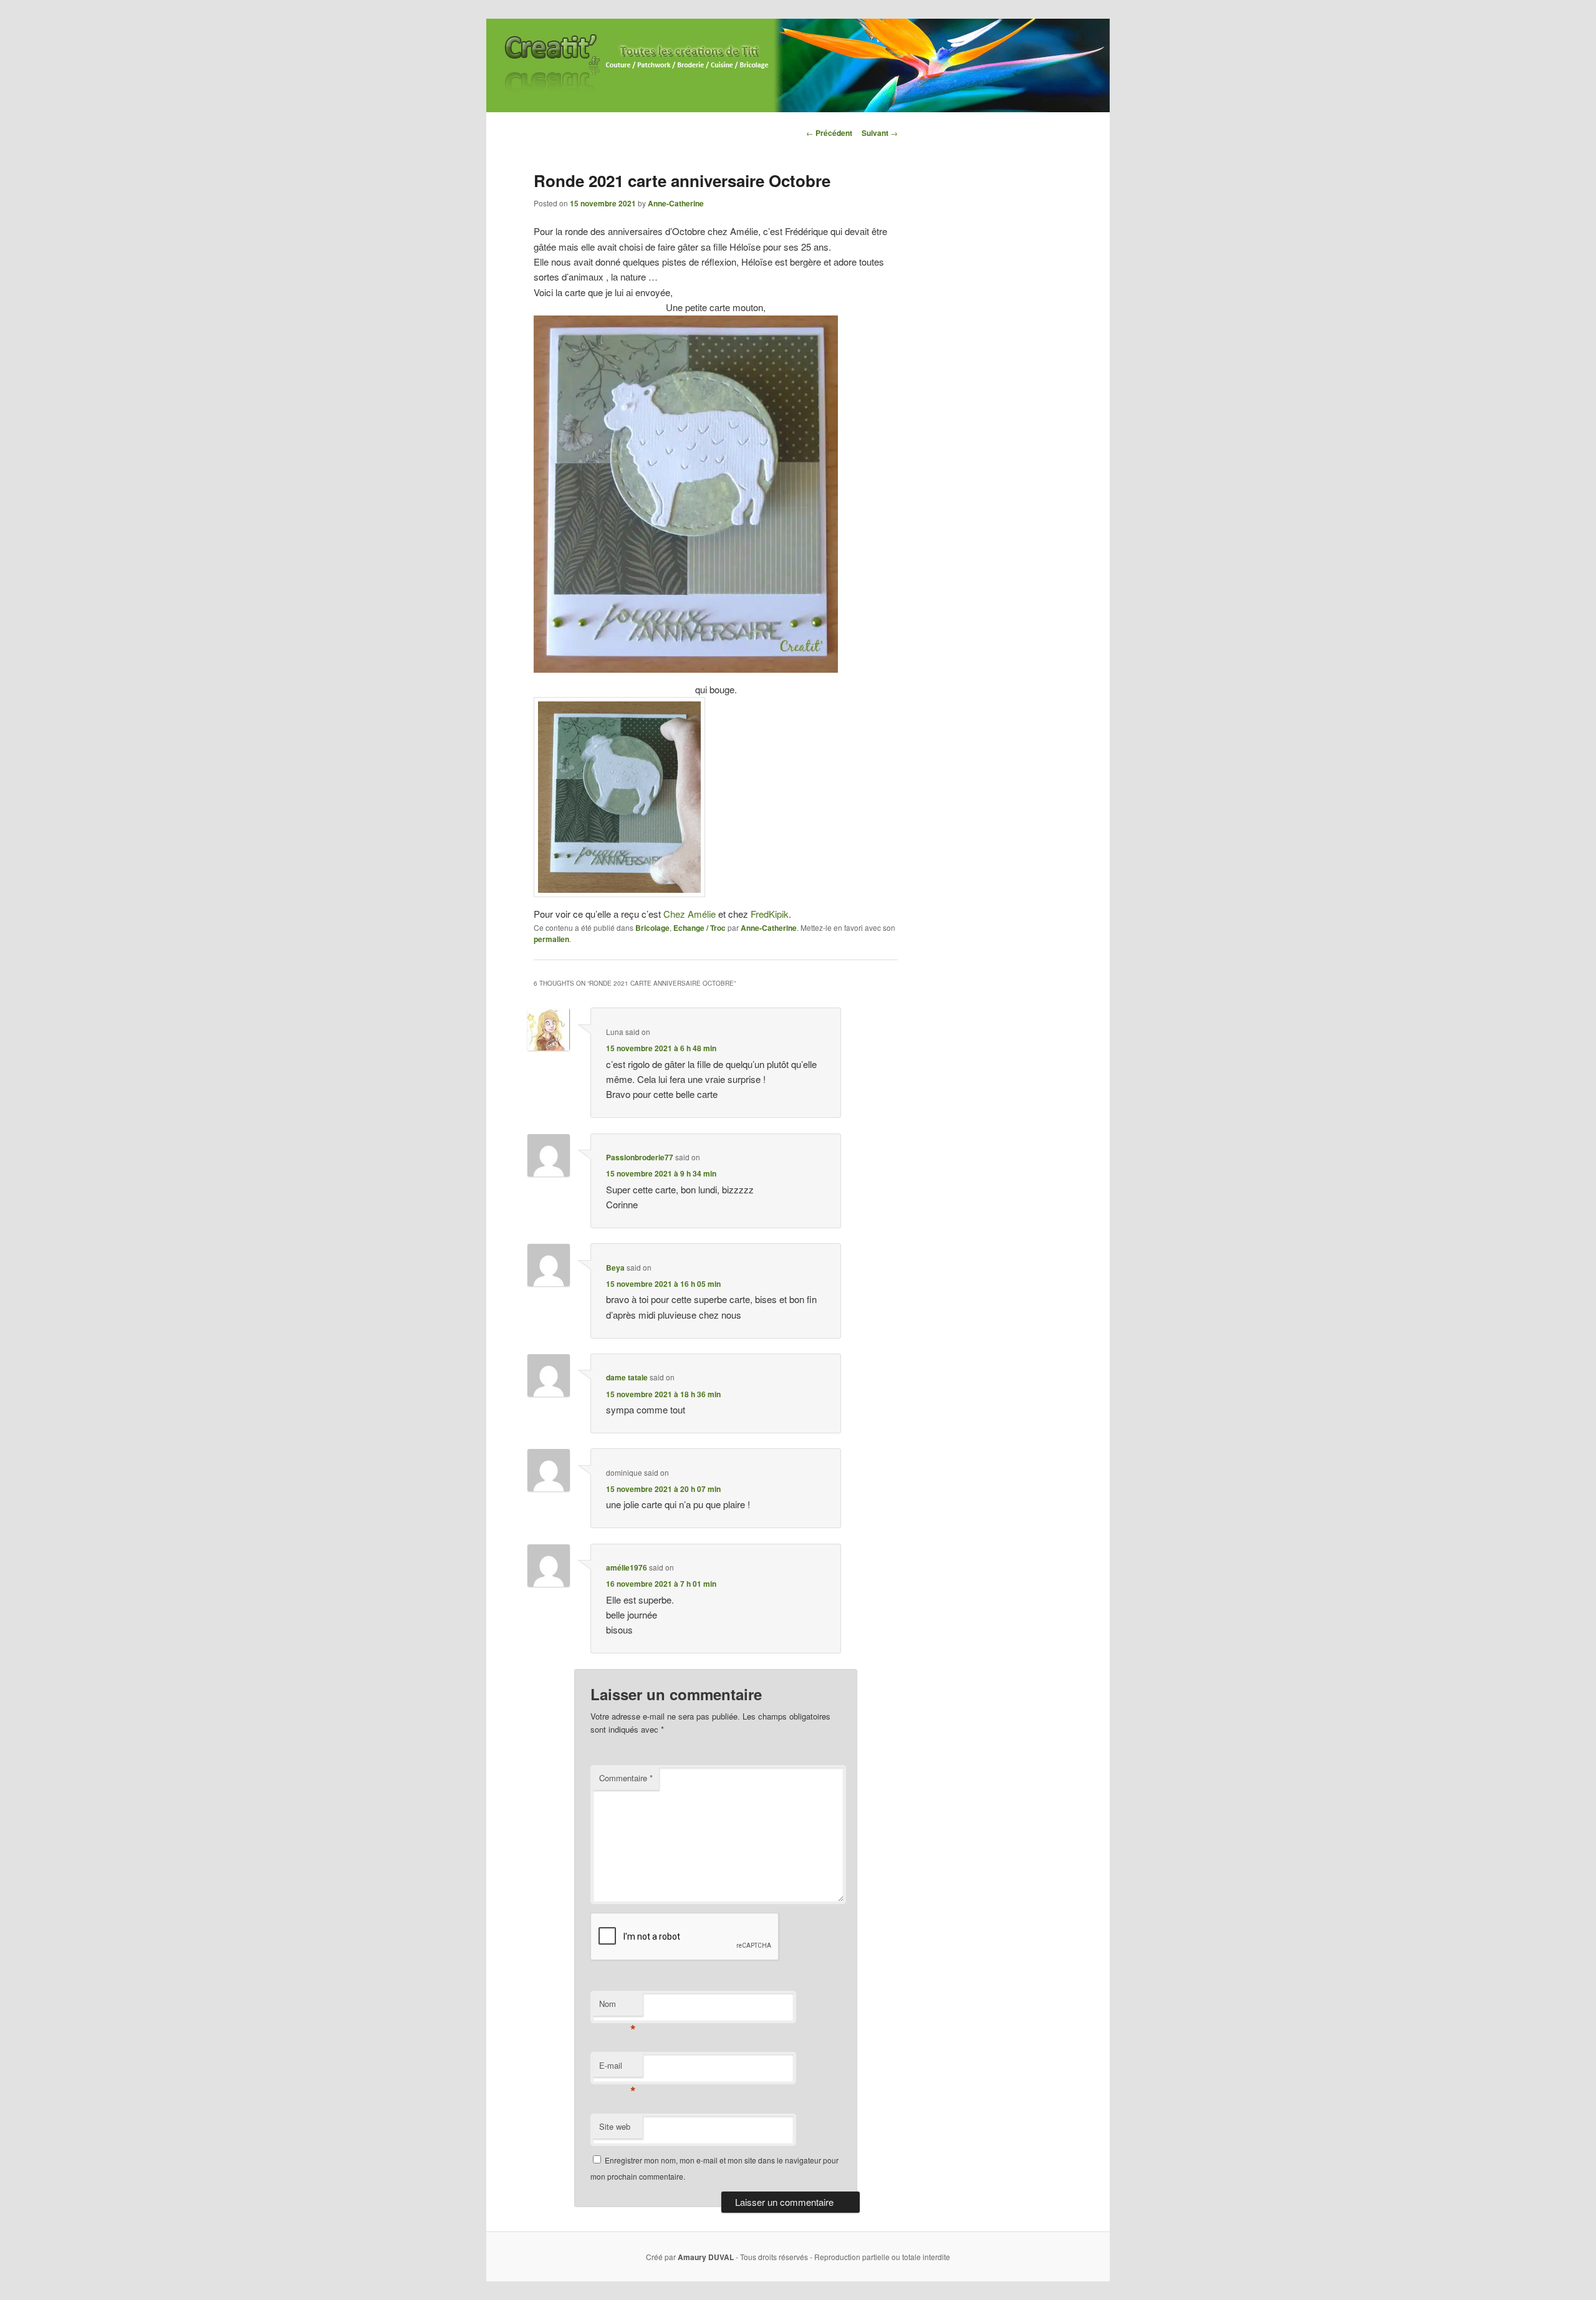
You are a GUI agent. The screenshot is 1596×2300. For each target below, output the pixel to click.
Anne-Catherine (676, 203)
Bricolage (652, 928)
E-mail (618, 2068)
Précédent (829, 133)
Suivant (880, 133)
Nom (618, 2007)
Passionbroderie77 (640, 1157)
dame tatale (627, 1377)
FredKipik (770, 914)
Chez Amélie (690, 914)
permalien (551, 939)
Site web (615, 2126)
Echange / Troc (699, 928)
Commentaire (626, 1778)
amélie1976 (627, 1567)
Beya (615, 1268)
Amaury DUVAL (706, 2257)
